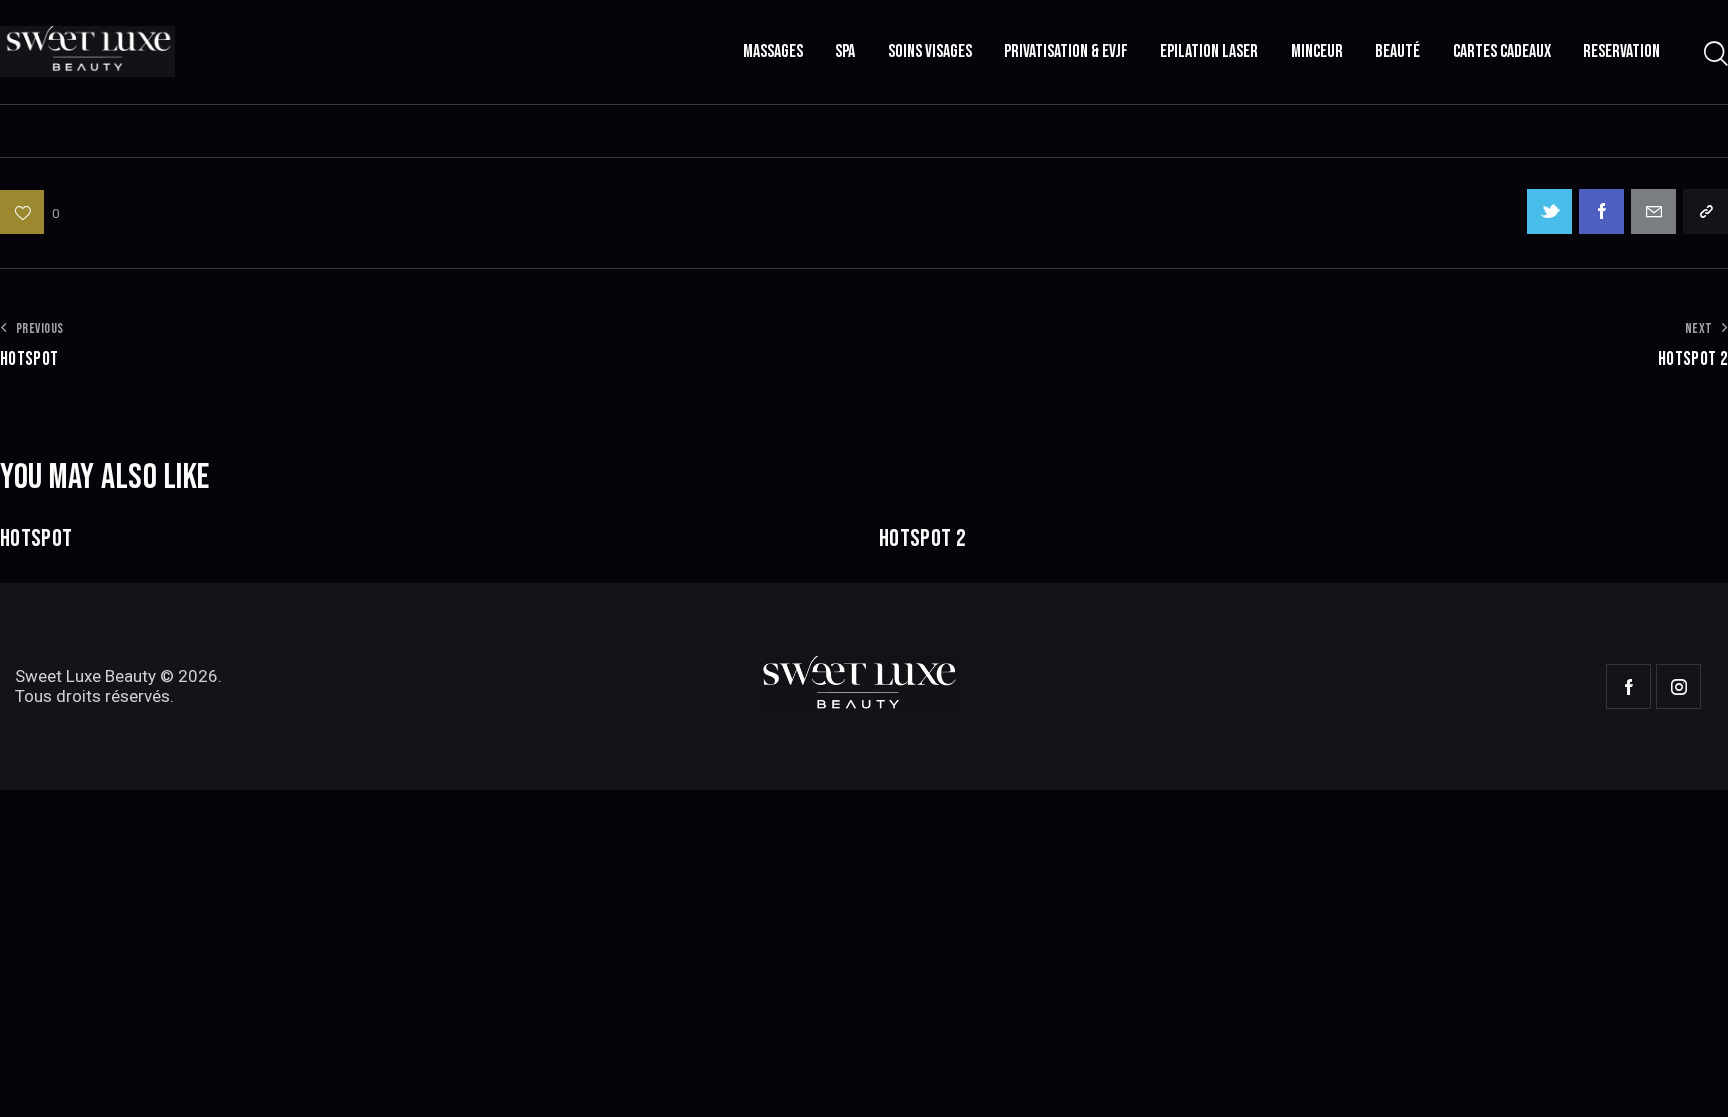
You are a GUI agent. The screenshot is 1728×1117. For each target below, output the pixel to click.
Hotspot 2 (922, 539)
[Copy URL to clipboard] (1705, 211)
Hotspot (36, 539)
